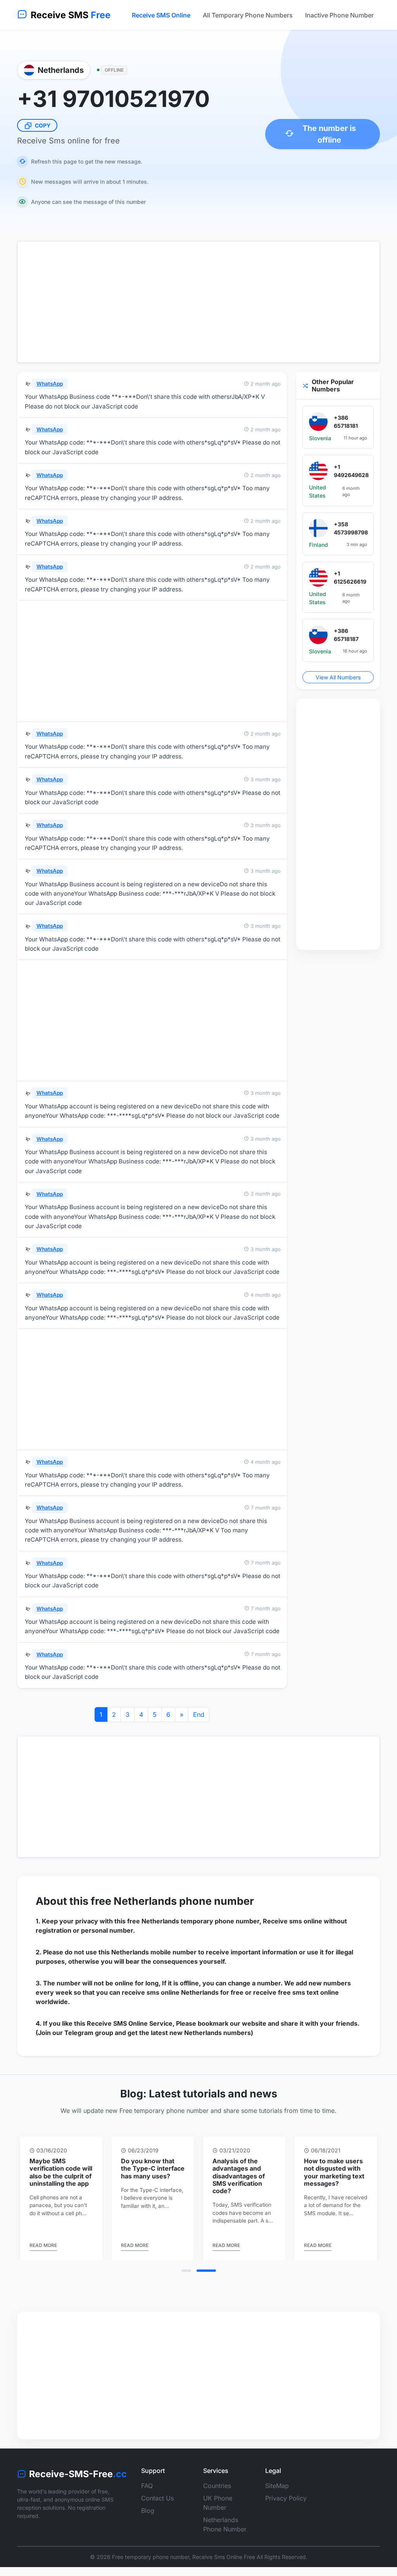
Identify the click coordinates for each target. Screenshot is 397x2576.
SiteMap (277, 2501)
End (199, 1714)
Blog (148, 2526)
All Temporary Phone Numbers (248, 15)
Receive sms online (293, 1921)
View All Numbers (338, 677)
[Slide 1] (191, 2286)
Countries (217, 2501)
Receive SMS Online (161, 15)
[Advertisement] (198, 302)
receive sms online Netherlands (170, 1992)
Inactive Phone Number (339, 15)
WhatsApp (50, 384)
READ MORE (43, 2261)
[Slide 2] (211, 2286)
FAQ (147, 2501)
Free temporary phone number (151, 2572)
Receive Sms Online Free (224, 2572)
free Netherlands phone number (172, 1901)
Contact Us (157, 2513)
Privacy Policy (286, 2513)
